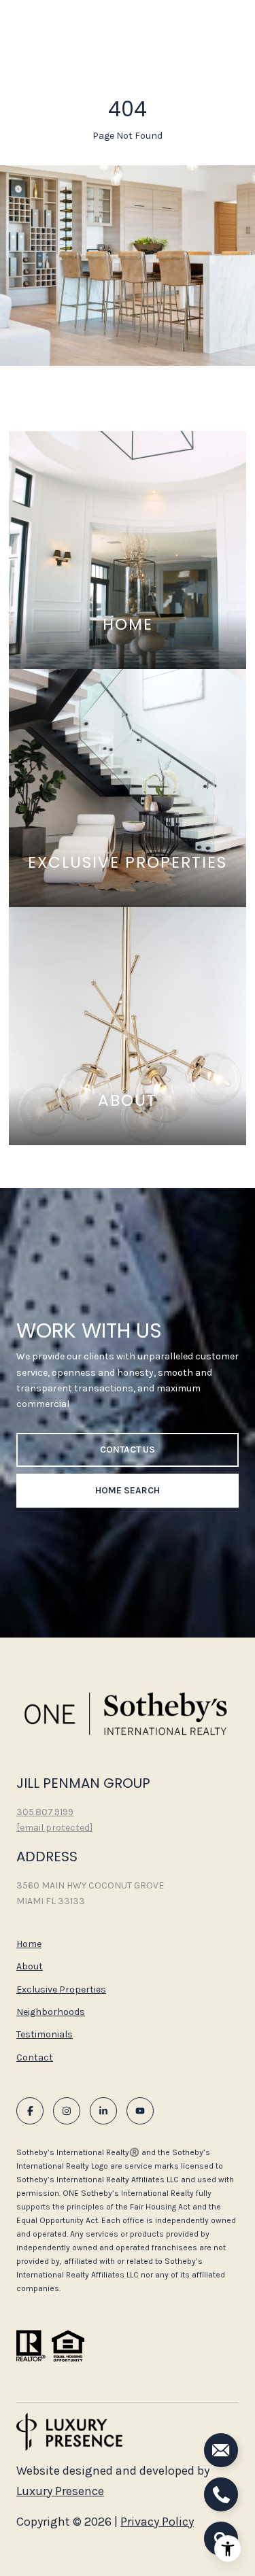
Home (29, 1944)
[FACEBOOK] (30, 2111)
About (30, 1966)
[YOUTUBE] (140, 2111)
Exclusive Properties (61, 1989)
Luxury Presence (60, 2491)
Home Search (128, 1490)
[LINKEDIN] (103, 2111)
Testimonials (45, 2034)
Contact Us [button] (128, 1450)
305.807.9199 (45, 1812)
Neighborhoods (51, 2012)
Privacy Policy (157, 2522)
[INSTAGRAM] (67, 2111)
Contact (35, 2058)
